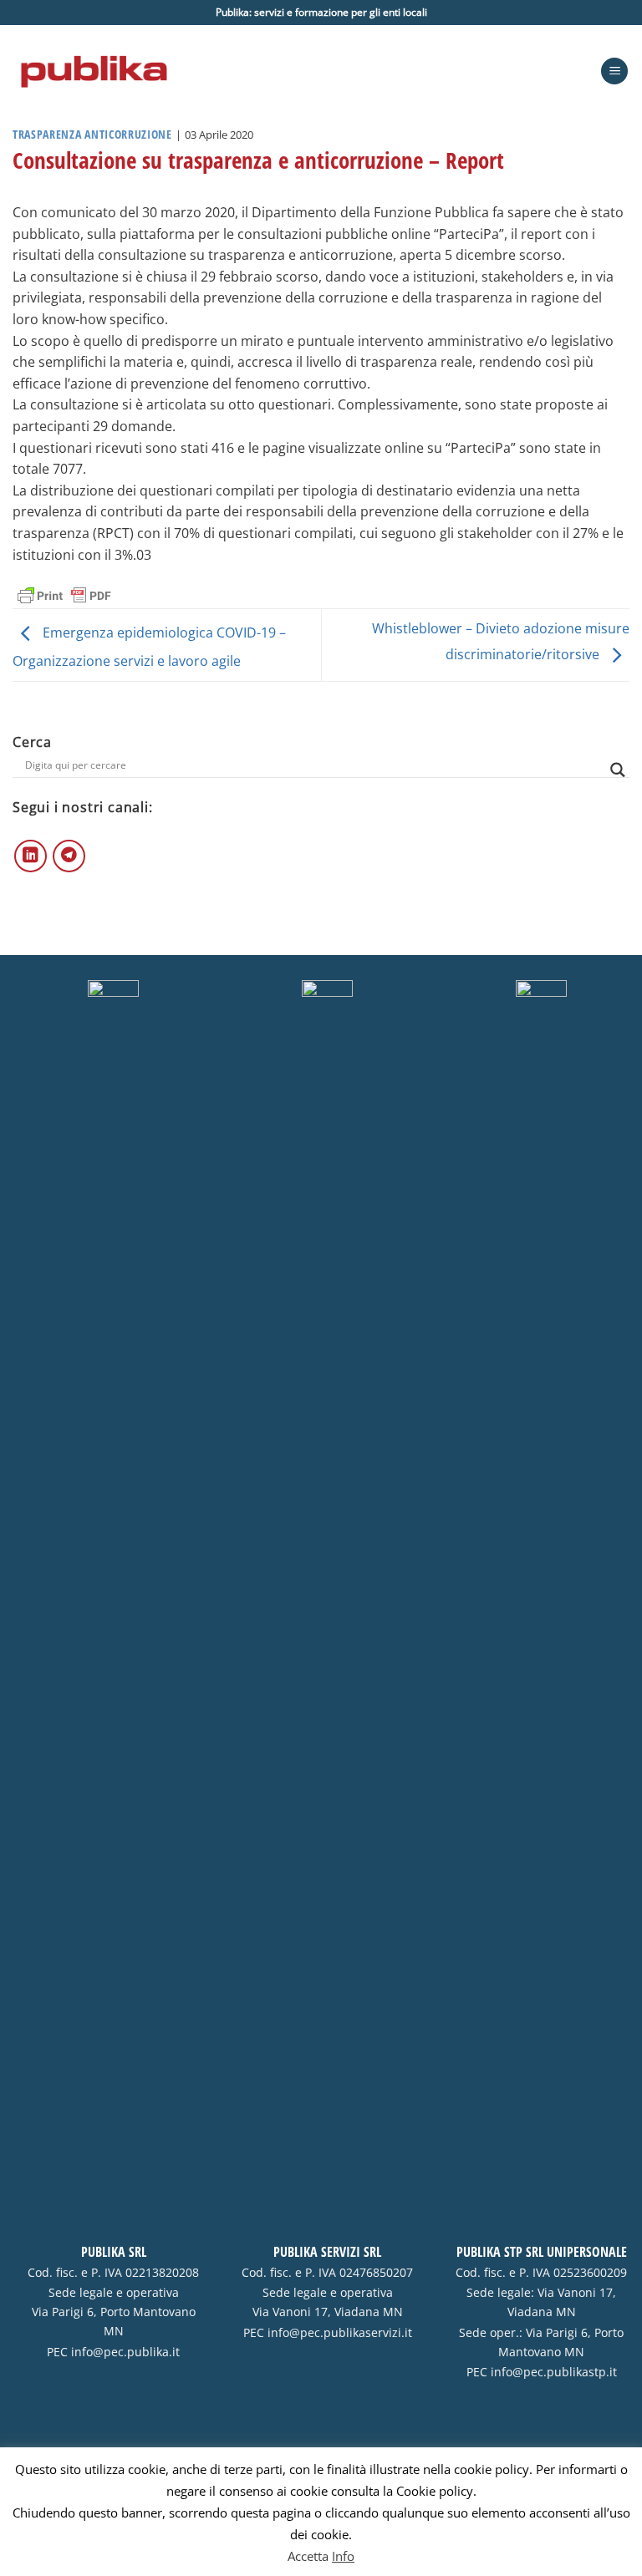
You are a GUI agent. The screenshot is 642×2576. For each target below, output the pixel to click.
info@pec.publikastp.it (554, 2372)
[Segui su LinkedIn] (31, 856)
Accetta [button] (308, 2556)
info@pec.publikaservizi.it (340, 2333)
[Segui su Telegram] (69, 856)
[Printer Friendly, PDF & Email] (64, 594)
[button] (614, 71)
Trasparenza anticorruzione (92, 134)
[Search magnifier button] (618, 770)
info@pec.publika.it (125, 2352)
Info (343, 2556)
